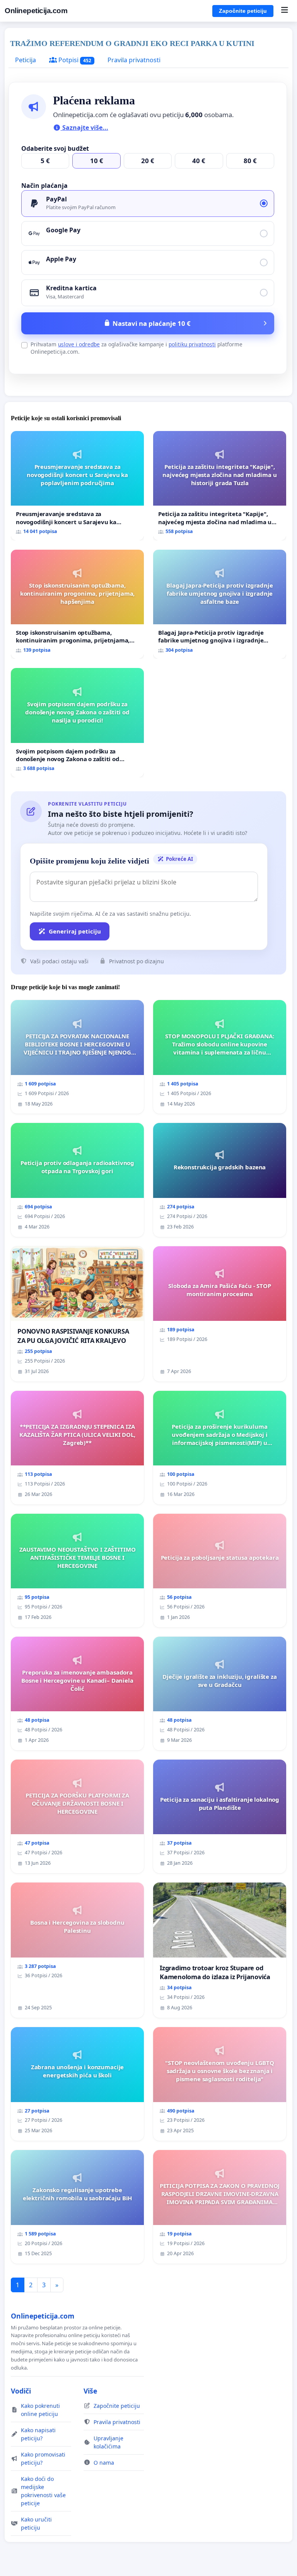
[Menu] (284, 11)
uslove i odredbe (79, 344)
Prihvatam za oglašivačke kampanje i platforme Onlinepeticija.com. (137, 348)
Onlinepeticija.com (36, 11)
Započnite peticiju (243, 11)
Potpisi (74, 60)
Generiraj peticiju (75, 931)
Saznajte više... (84, 128)
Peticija (26, 60)
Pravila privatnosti (134, 60)
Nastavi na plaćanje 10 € (152, 323)
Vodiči (21, 2391)
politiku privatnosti (192, 344)
